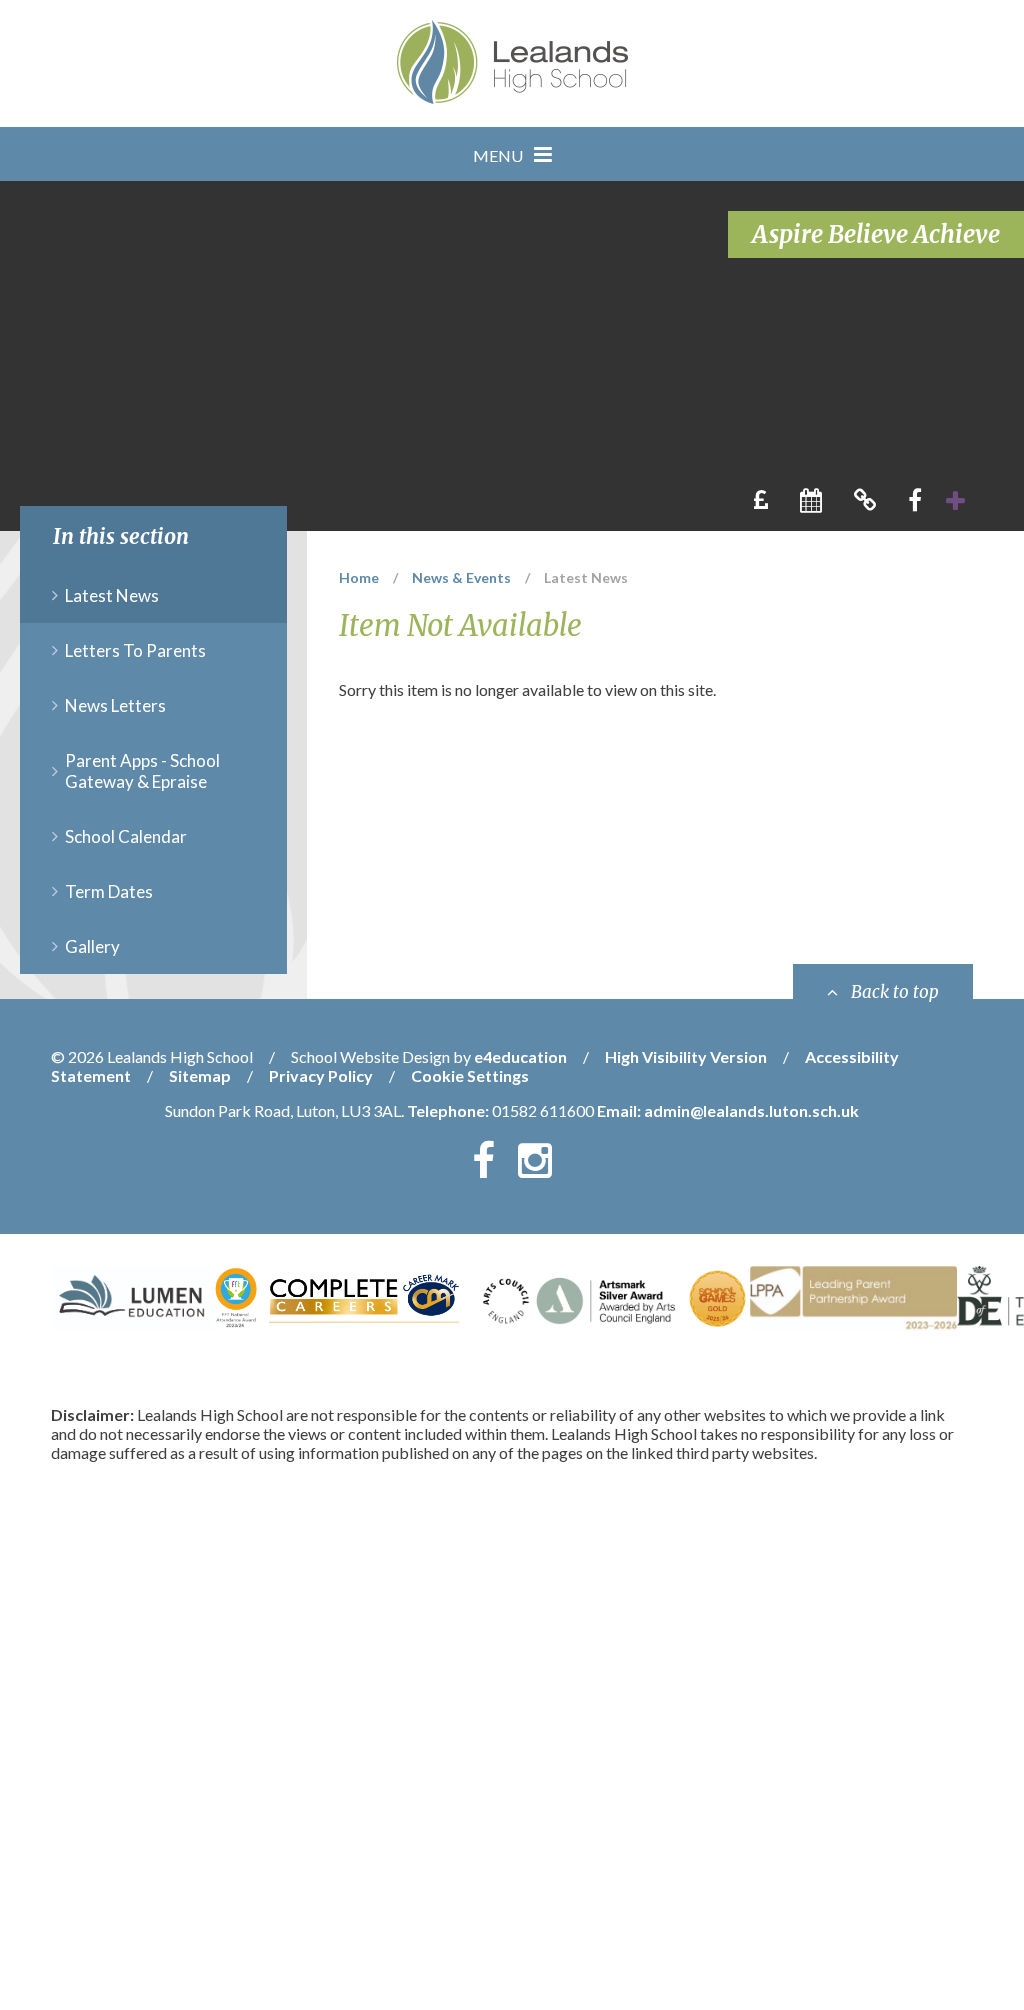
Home (359, 577)
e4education (520, 1056)
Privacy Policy (321, 1075)
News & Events (461, 577)
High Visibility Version (686, 1056)
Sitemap (200, 1075)
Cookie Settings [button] (470, 1075)
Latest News (586, 577)
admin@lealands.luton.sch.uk (751, 1110)
